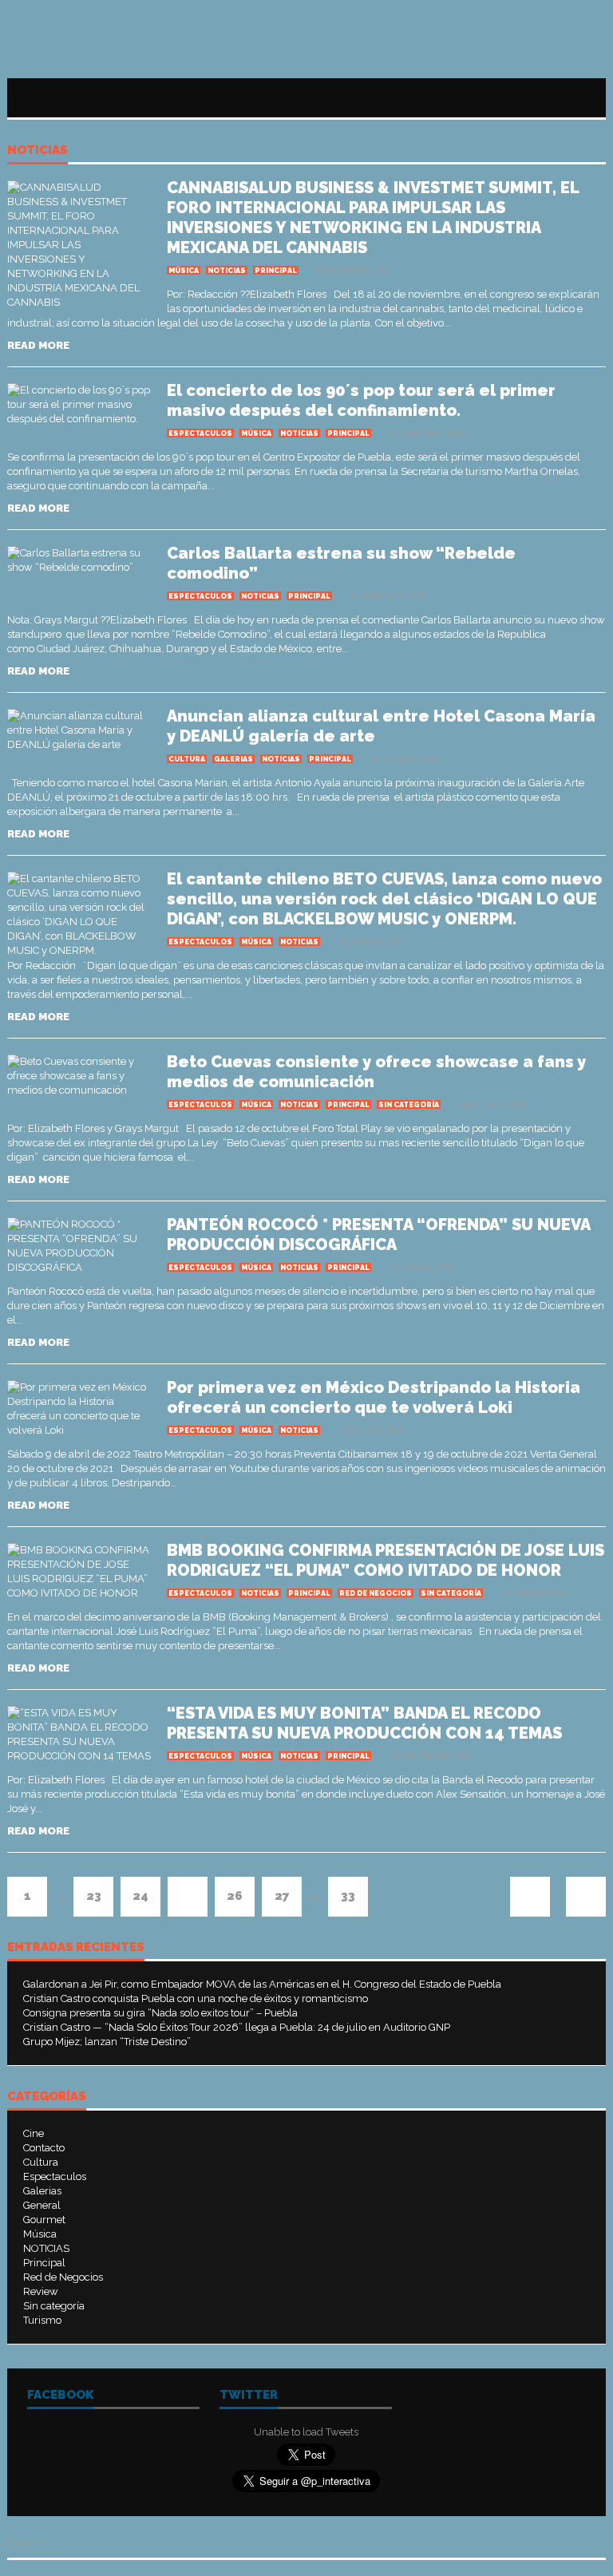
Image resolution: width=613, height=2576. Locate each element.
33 (348, 1896)
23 (94, 1896)
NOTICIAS (38, 151)
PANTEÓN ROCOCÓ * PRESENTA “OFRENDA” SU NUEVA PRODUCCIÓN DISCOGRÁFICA (378, 1235)
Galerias (233, 759)
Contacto (44, 2148)
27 (282, 1896)
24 (140, 1896)
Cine (34, 2133)
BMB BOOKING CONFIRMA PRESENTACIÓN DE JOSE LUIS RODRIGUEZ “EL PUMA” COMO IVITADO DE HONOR (386, 1560)
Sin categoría (409, 1105)
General (42, 2205)
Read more (38, 345)
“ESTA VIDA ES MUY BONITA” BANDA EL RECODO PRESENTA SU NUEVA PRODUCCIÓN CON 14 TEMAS (364, 1723)
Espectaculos (200, 433)
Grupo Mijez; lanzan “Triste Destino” (107, 2042)
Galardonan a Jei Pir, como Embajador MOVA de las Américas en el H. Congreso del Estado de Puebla (262, 1984)
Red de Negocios (376, 1593)
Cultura (187, 759)
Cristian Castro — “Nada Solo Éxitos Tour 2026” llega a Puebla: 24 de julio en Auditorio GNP (237, 2027)
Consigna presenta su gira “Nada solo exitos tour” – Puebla (160, 2013)
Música (184, 271)
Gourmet (44, 2220)
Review (41, 2291)
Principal (276, 271)
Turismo (42, 2320)
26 (235, 1896)
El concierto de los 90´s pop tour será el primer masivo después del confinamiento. (361, 400)
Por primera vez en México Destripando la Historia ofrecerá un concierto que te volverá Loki (374, 1397)
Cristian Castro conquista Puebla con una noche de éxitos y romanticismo (196, 1998)
